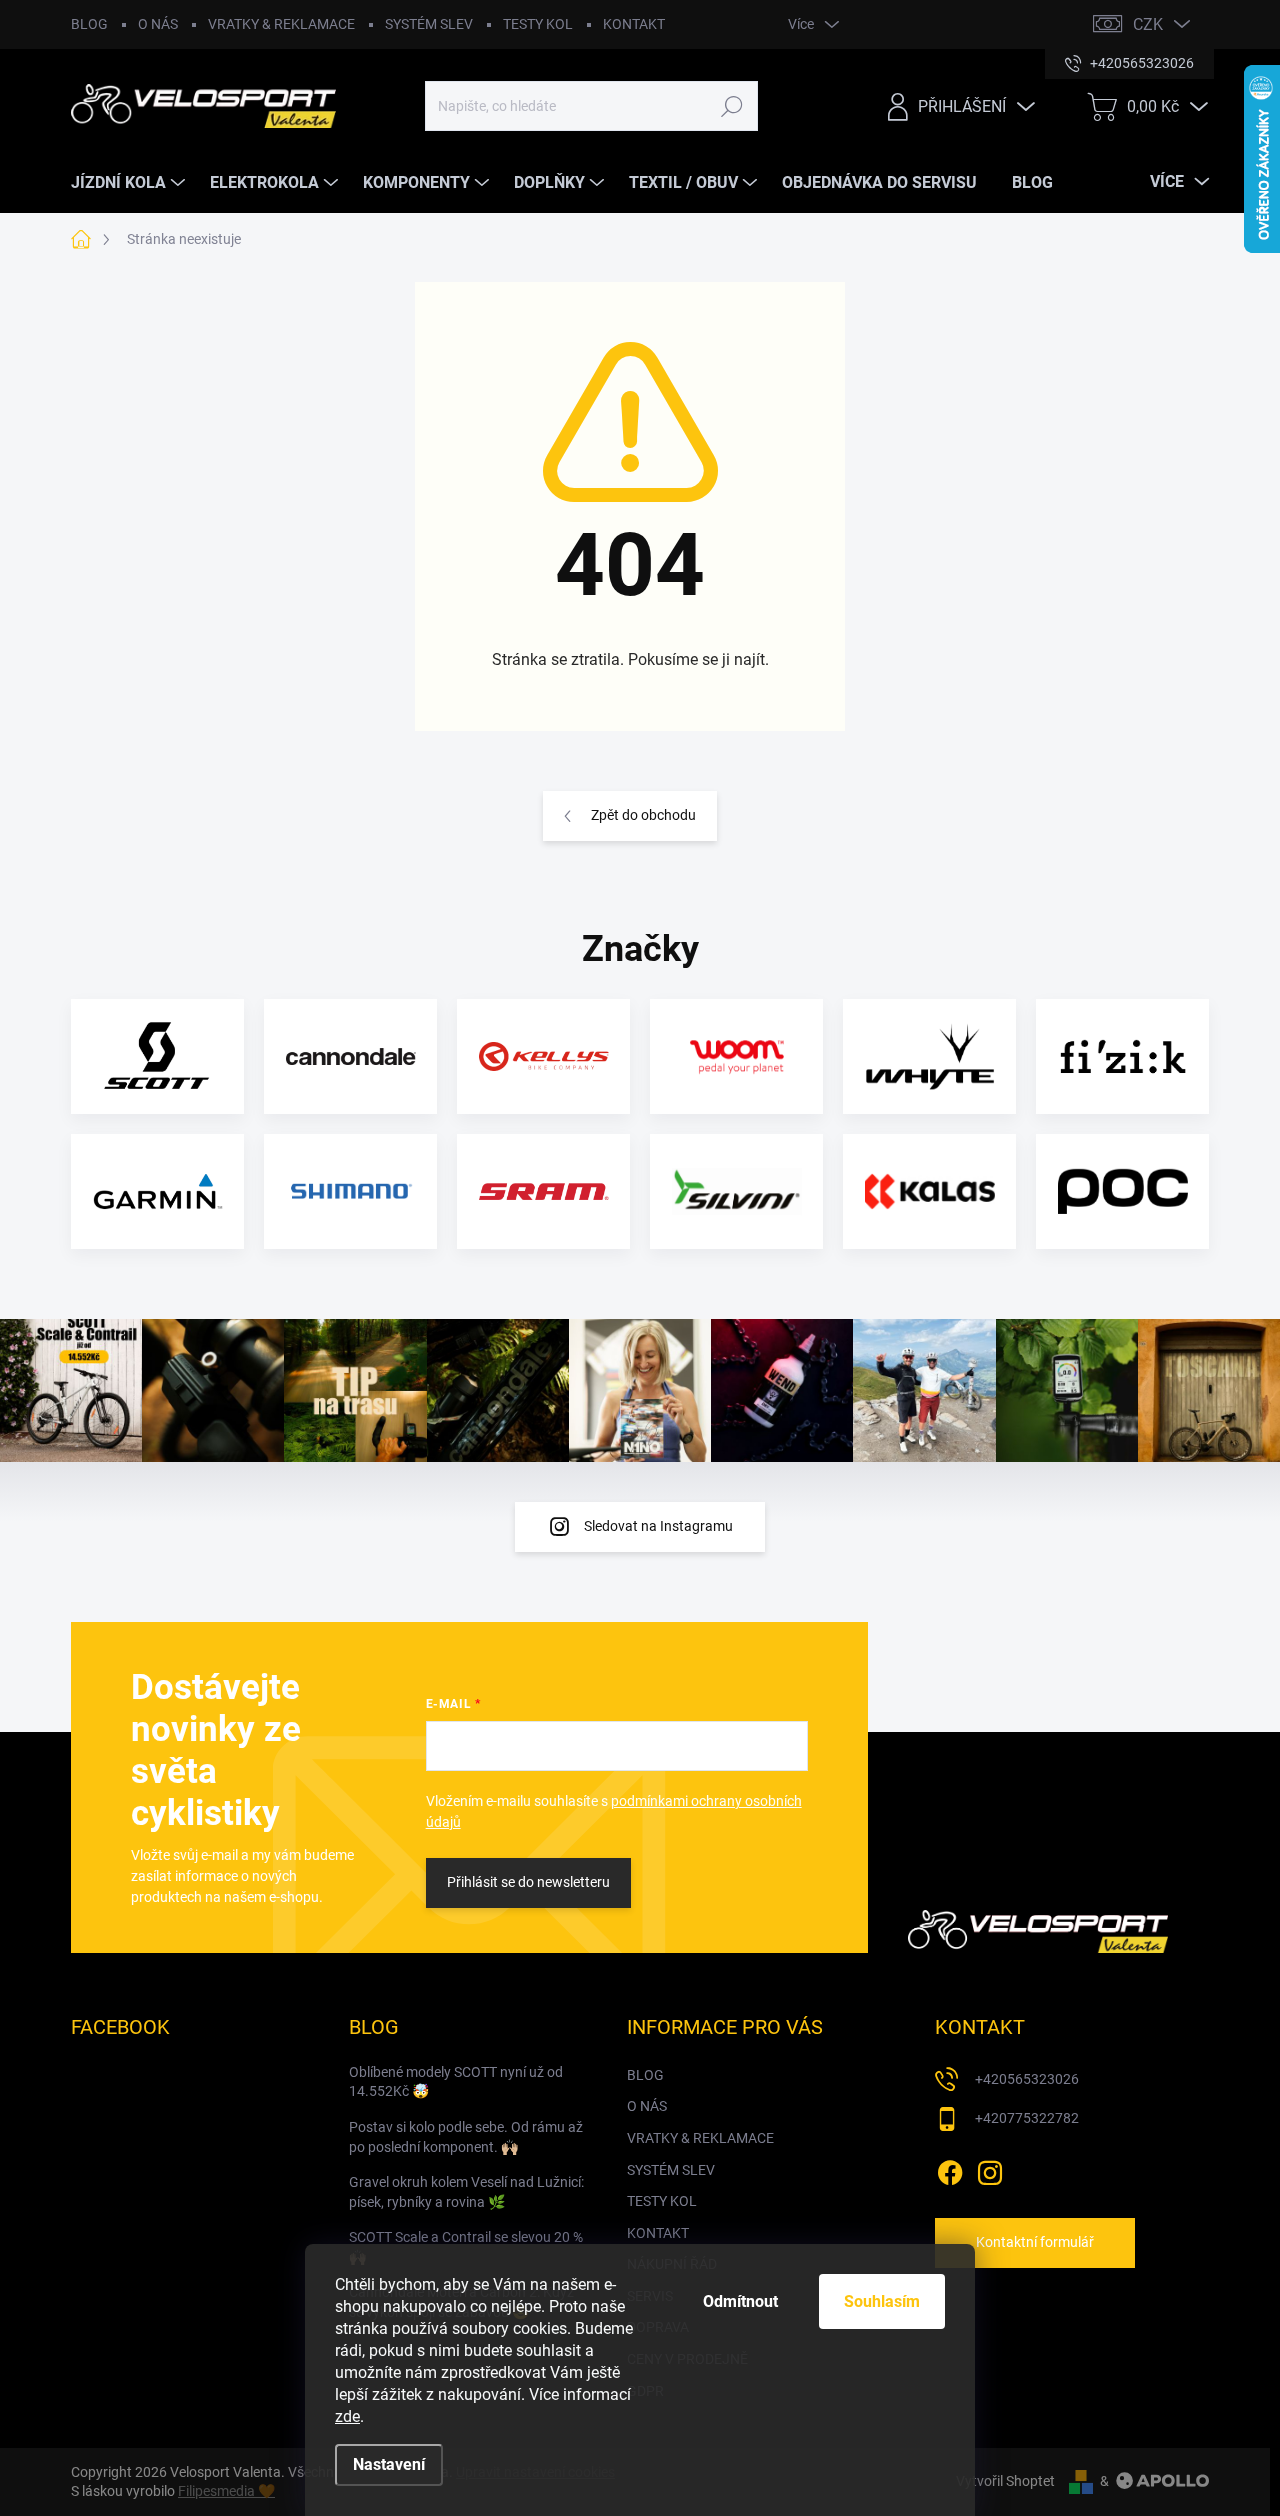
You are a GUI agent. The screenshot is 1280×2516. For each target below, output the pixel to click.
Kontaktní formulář (1035, 2242)
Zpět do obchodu (643, 815)
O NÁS (158, 24)
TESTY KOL (538, 24)
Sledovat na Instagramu (658, 1526)
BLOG (89, 24)
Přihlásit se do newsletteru (528, 1882)
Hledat (732, 106)
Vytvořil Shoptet (1005, 2481)
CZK (1148, 24)
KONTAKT (634, 24)
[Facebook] (950, 2169)
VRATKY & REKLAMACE (281, 24)
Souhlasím (882, 2301)
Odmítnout (740, 2301)
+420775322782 (1027, 2118)
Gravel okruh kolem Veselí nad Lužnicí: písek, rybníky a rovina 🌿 (466, 2192)
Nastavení (389, 2464)
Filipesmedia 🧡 (226, 2491)
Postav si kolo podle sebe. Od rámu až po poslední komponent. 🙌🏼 (466, 2137)
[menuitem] (130, 183)
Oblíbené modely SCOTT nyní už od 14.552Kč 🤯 (456, 2082)
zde (347, 2416)
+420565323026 (1027, 2079)
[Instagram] (990, 2169)
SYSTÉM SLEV (429, 24)
